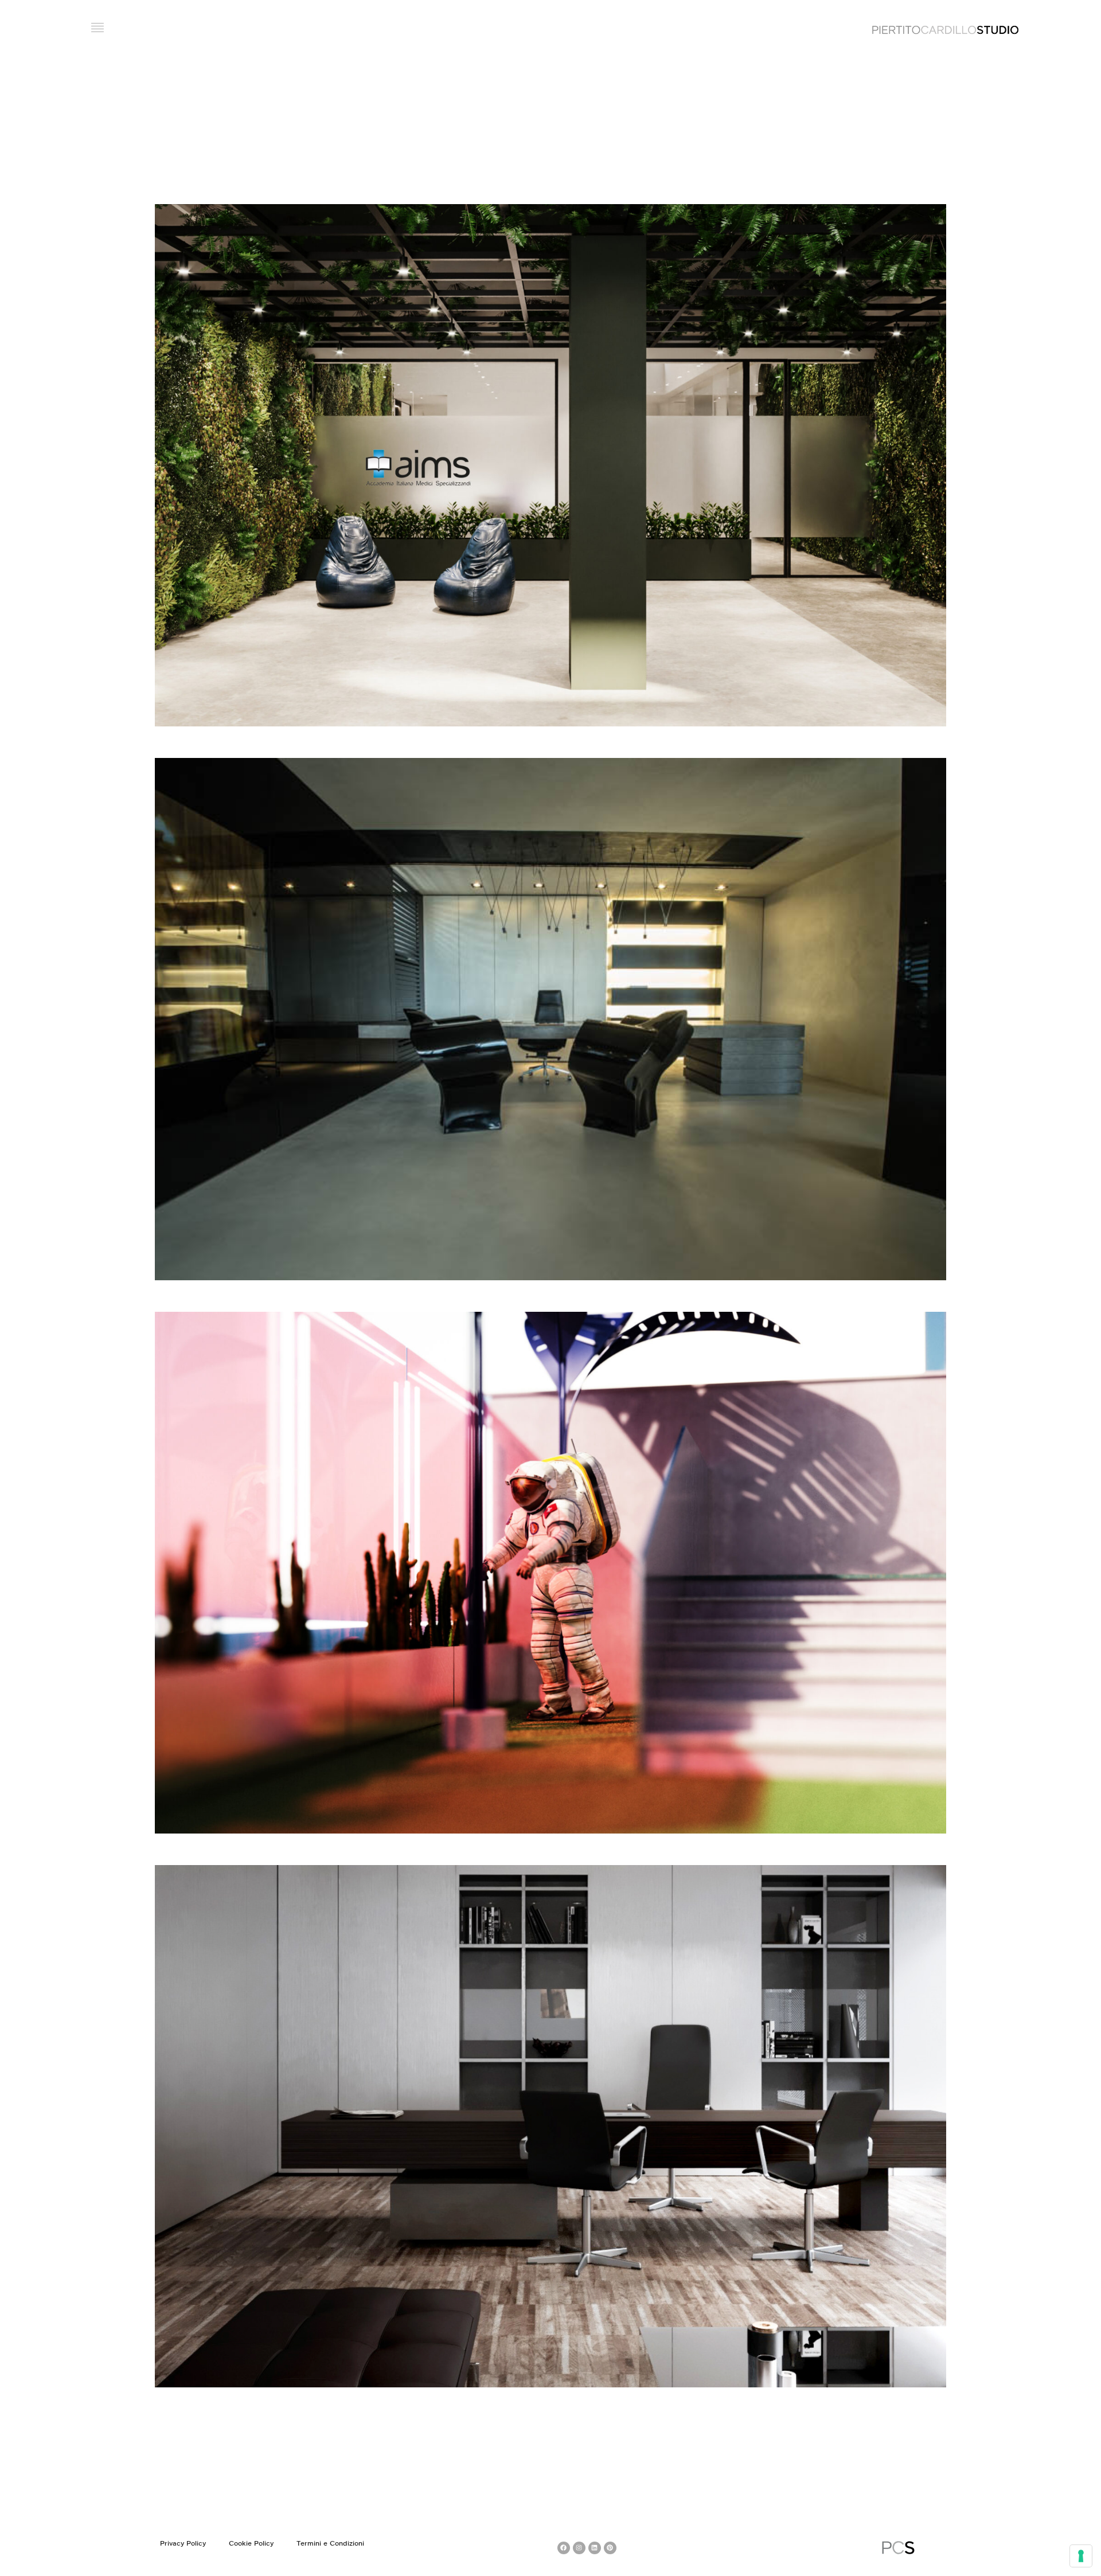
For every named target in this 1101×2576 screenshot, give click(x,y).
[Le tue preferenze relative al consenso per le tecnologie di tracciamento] (1081, 2556)
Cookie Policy (251, 2544)
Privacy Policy (183, 2544)
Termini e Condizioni (330, 2544)
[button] (98, 29)
